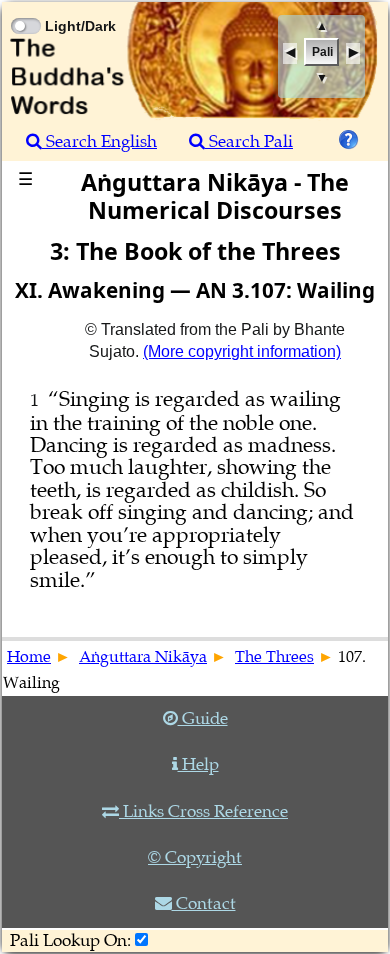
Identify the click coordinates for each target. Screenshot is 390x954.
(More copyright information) (242, 351)
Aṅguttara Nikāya (143, 657)
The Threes (274, 657)
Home (29, 657)
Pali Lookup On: (70, 940)
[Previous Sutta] (290, 53)
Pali (322, 52)
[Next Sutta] (353, 53)
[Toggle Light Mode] (25, 8)
